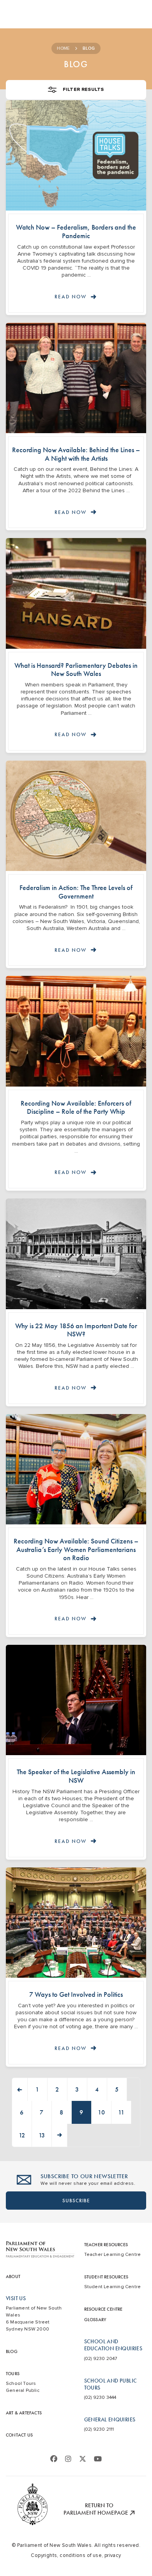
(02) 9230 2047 (101, 2359)
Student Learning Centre (113, 2287)
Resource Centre (103, 2309)
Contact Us (19, 2435)
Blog (12, 2351)
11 (121, 2112)
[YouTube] (98, 2459)
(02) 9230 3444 (100, 2397)
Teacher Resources (106, 2245)
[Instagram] (68, 2459)
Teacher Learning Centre (113, 2255)
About (13, 2276)
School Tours (21, 2384)
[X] (83, 2459)
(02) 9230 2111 (99, 2429)
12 (22, 2135)
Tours (13, 2374)
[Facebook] (54, 2459)
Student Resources (106, 2277)
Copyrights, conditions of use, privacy (76, 2555)
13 (42, 2135)
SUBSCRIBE (76, 2201)
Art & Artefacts (24, 2413)
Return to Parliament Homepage (97, 2509)
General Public (23, 2391)
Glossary (95, 2320)
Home (63, 48)
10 (101, 2112)
